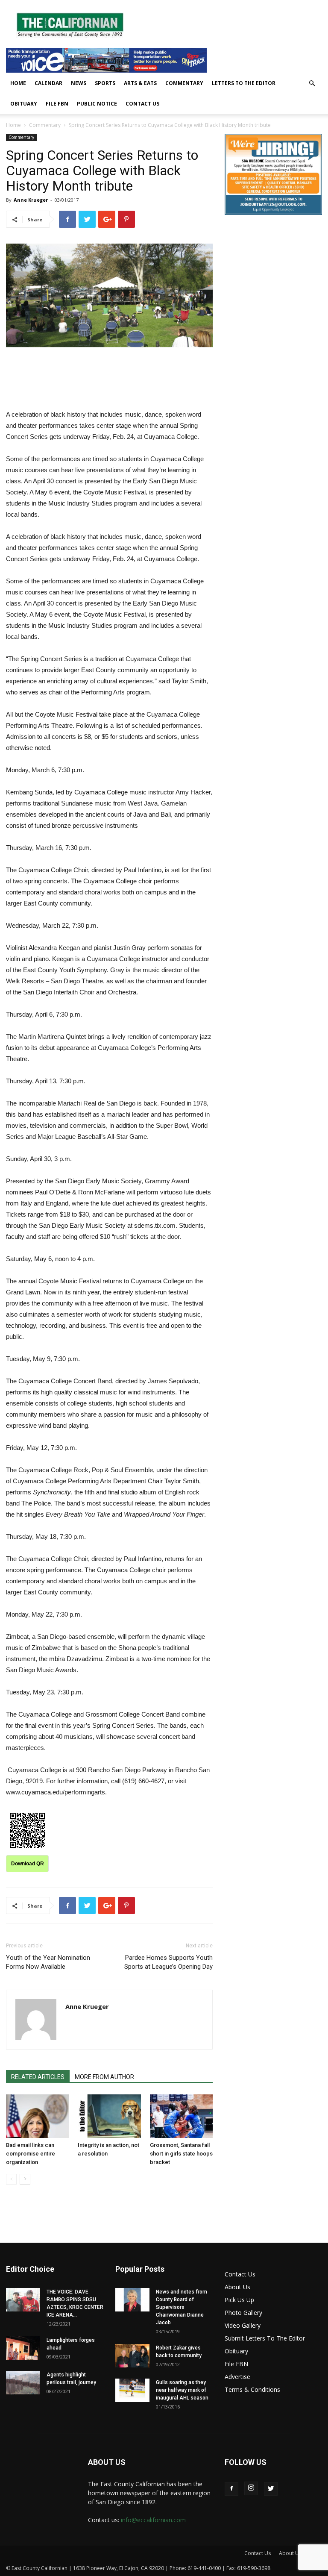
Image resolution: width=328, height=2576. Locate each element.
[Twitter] (271, 2489)
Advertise (237, 2377)
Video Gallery (243, 2325)
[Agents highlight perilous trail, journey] (23, 2383)
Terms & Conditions (252, 2389)
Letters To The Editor (244, 83)
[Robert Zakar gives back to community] (132, 2356)
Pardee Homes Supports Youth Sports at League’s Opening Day (168, 1962)
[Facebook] (231, 2489)
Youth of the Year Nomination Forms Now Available (48, 1962)
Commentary (184, 83)
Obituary (24, 104)
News (79, 83)
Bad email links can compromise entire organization (31, 2154)
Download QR (28, 1864)
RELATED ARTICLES (38, 2077)
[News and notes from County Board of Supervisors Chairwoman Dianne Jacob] (132, 2300)
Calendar (48, 83)
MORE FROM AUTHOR (104, 2077)
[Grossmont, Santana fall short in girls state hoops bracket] (181, 2116)
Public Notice (97, 104)
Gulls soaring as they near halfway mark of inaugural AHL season (182, 2390)
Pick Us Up (239, 2300)
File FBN (57, 104)
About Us (237, 2287)
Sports (105, 83)
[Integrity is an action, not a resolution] (109, 2116)
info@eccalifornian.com (153, 2520)
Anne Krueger (31, 200)
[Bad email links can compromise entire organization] (37, 2116)
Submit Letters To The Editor (265, 2338)
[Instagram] (251, 2488)
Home (18, 83)
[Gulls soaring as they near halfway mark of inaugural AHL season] (132, 2390)
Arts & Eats (140, 83)
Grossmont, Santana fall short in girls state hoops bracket (181, 2154)
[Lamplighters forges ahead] (23, 2348)
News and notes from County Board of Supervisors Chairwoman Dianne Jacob (182, 2307)
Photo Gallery (243, 2313)
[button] (312, 84)
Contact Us (142, 104)
